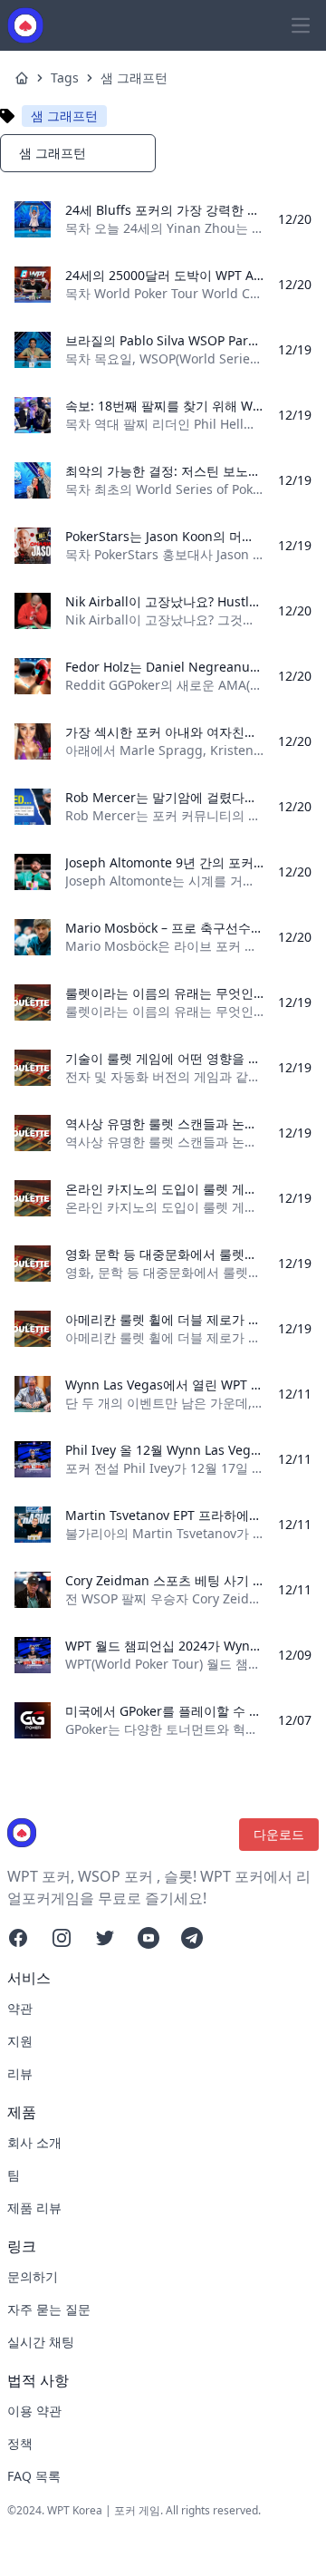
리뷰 (20, 2073)
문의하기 (33, 2276)
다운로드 (279, 1834)
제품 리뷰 (34, 2208)
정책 (20, 2443)
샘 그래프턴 (134, 77)
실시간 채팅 (41, 2342)
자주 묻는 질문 (49, 2309)
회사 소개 (34, 2142)
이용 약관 (34, 2411)
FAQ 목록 (34, 2476)
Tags (65, 77)
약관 (20, 2008)
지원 (20, 2041)
